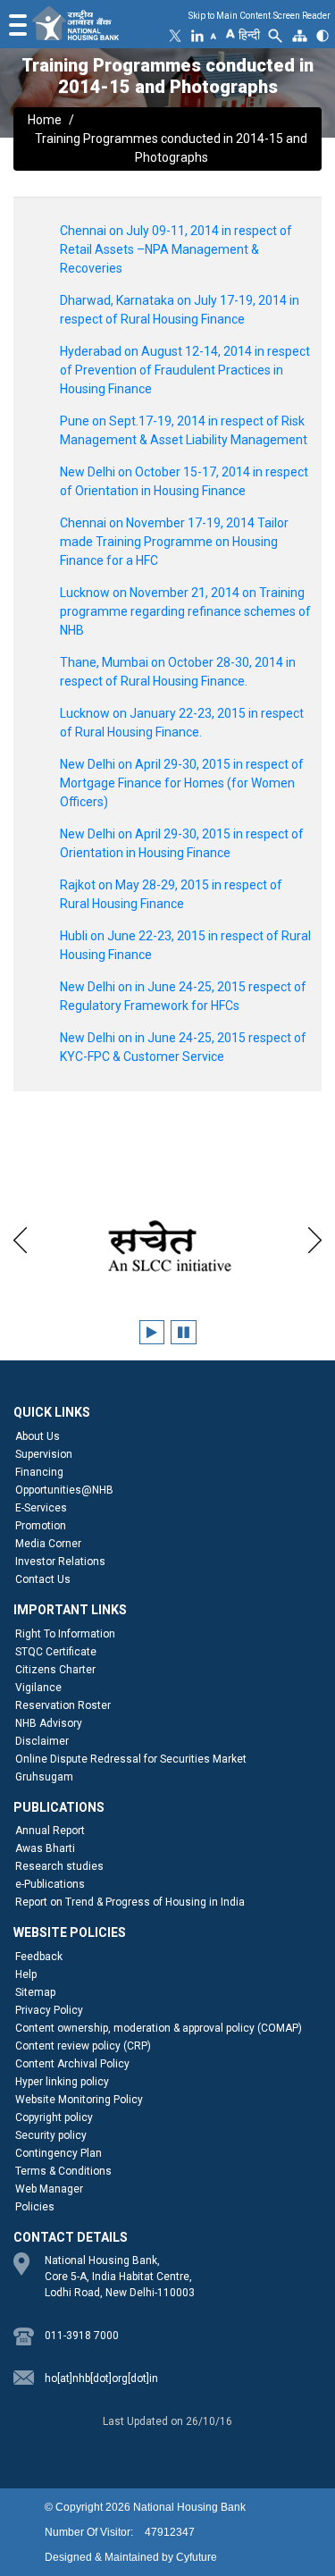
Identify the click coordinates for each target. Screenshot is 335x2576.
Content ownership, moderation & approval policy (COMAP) (159, 2028)
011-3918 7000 (82, 2336)
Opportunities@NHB (64, 1490)
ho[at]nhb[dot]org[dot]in (101, 2378)
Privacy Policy (49, 2010)
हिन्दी (249, 35)
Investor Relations (60, 1562)
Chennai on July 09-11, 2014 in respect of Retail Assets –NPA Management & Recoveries (176, 249)
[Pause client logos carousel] (184, 1332)
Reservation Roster (63, 1705)
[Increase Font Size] (230, 32)
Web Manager (49, 2189)
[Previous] (20, 1237)
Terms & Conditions (63, 2171)
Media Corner (48, 1544)
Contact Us (43, 1579)
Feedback (39, 1957)
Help (26, 1974)
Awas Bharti (45, 1848)
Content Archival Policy (72, 2064)
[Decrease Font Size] (214, 36)
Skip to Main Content (230, 16)
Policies (35, 2207)
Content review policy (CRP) (83, 2046)
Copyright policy (54, 2117)
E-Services (41, 1508)
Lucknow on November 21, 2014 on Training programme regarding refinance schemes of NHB (185, 611)
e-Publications (50, 1884)
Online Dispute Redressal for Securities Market (131, 1759)
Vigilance (38, 1688)
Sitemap (35, 1992)
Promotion (41, 1526)
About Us (38, 1436)
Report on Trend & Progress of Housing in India (130, 1902)
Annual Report (50, 1831)
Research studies (59, 1866)
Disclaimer (42, 1741)
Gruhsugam (44, 1777)
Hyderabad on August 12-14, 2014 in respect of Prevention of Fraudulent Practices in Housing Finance (185, 370)
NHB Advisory (49, 1723)
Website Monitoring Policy (79, 2100)
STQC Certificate (56, 1652)
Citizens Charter (55, 1670)
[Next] (315, 1237)
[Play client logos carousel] (152, 1332)
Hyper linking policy (62, 2082)
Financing (39, 1472)
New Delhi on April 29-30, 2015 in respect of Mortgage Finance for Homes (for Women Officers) (182, 783)
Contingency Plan (59, 2153)
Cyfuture (197, 2557)
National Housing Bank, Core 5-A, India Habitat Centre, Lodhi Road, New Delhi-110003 (120, 2277)
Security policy (51, 2135)
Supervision (44, 1454)
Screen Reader (302, 16)
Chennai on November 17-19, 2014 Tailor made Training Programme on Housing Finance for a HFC (174, 542)
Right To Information (65, 1634)
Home (45, 120)
